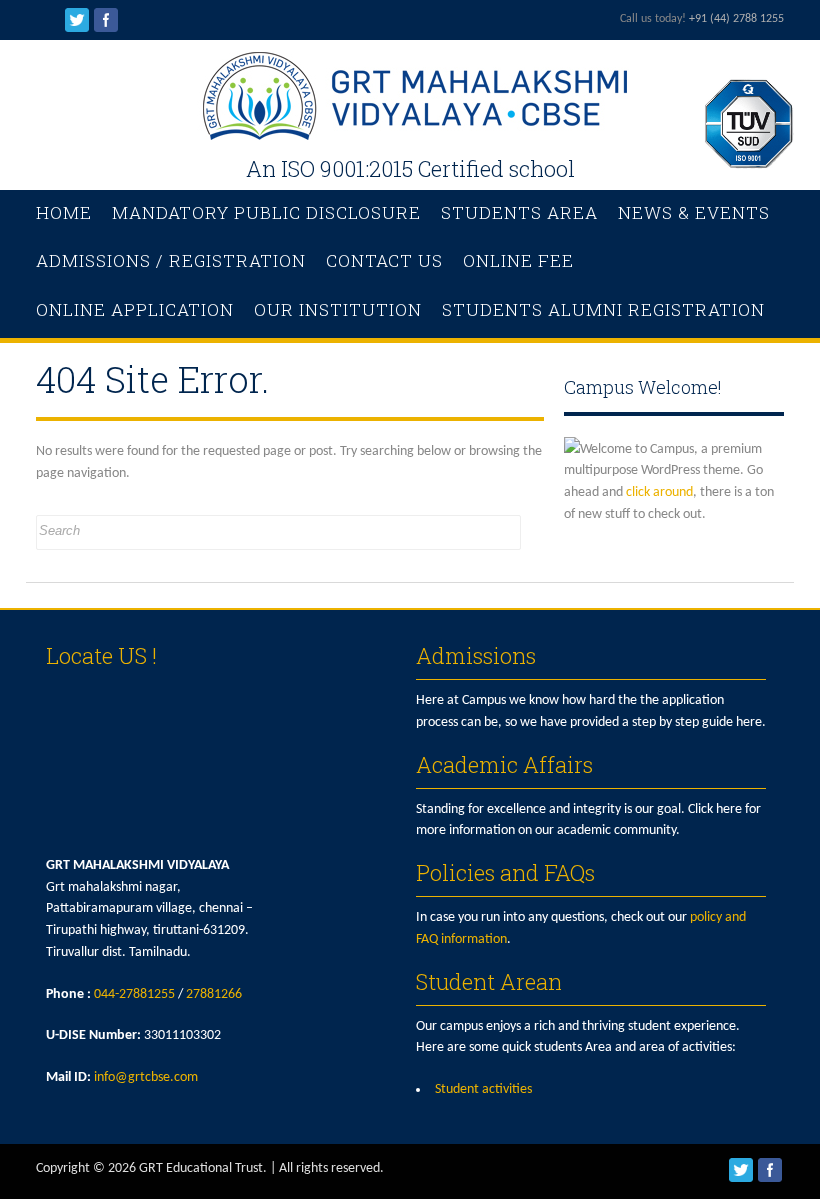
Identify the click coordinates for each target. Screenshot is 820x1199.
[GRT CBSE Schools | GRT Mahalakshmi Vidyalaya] (410, 136)
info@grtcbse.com (146, 1077)
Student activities (483, 1089)
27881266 (214, 994)
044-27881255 (134, 994)
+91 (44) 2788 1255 (736, 19)
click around (659, 492)
